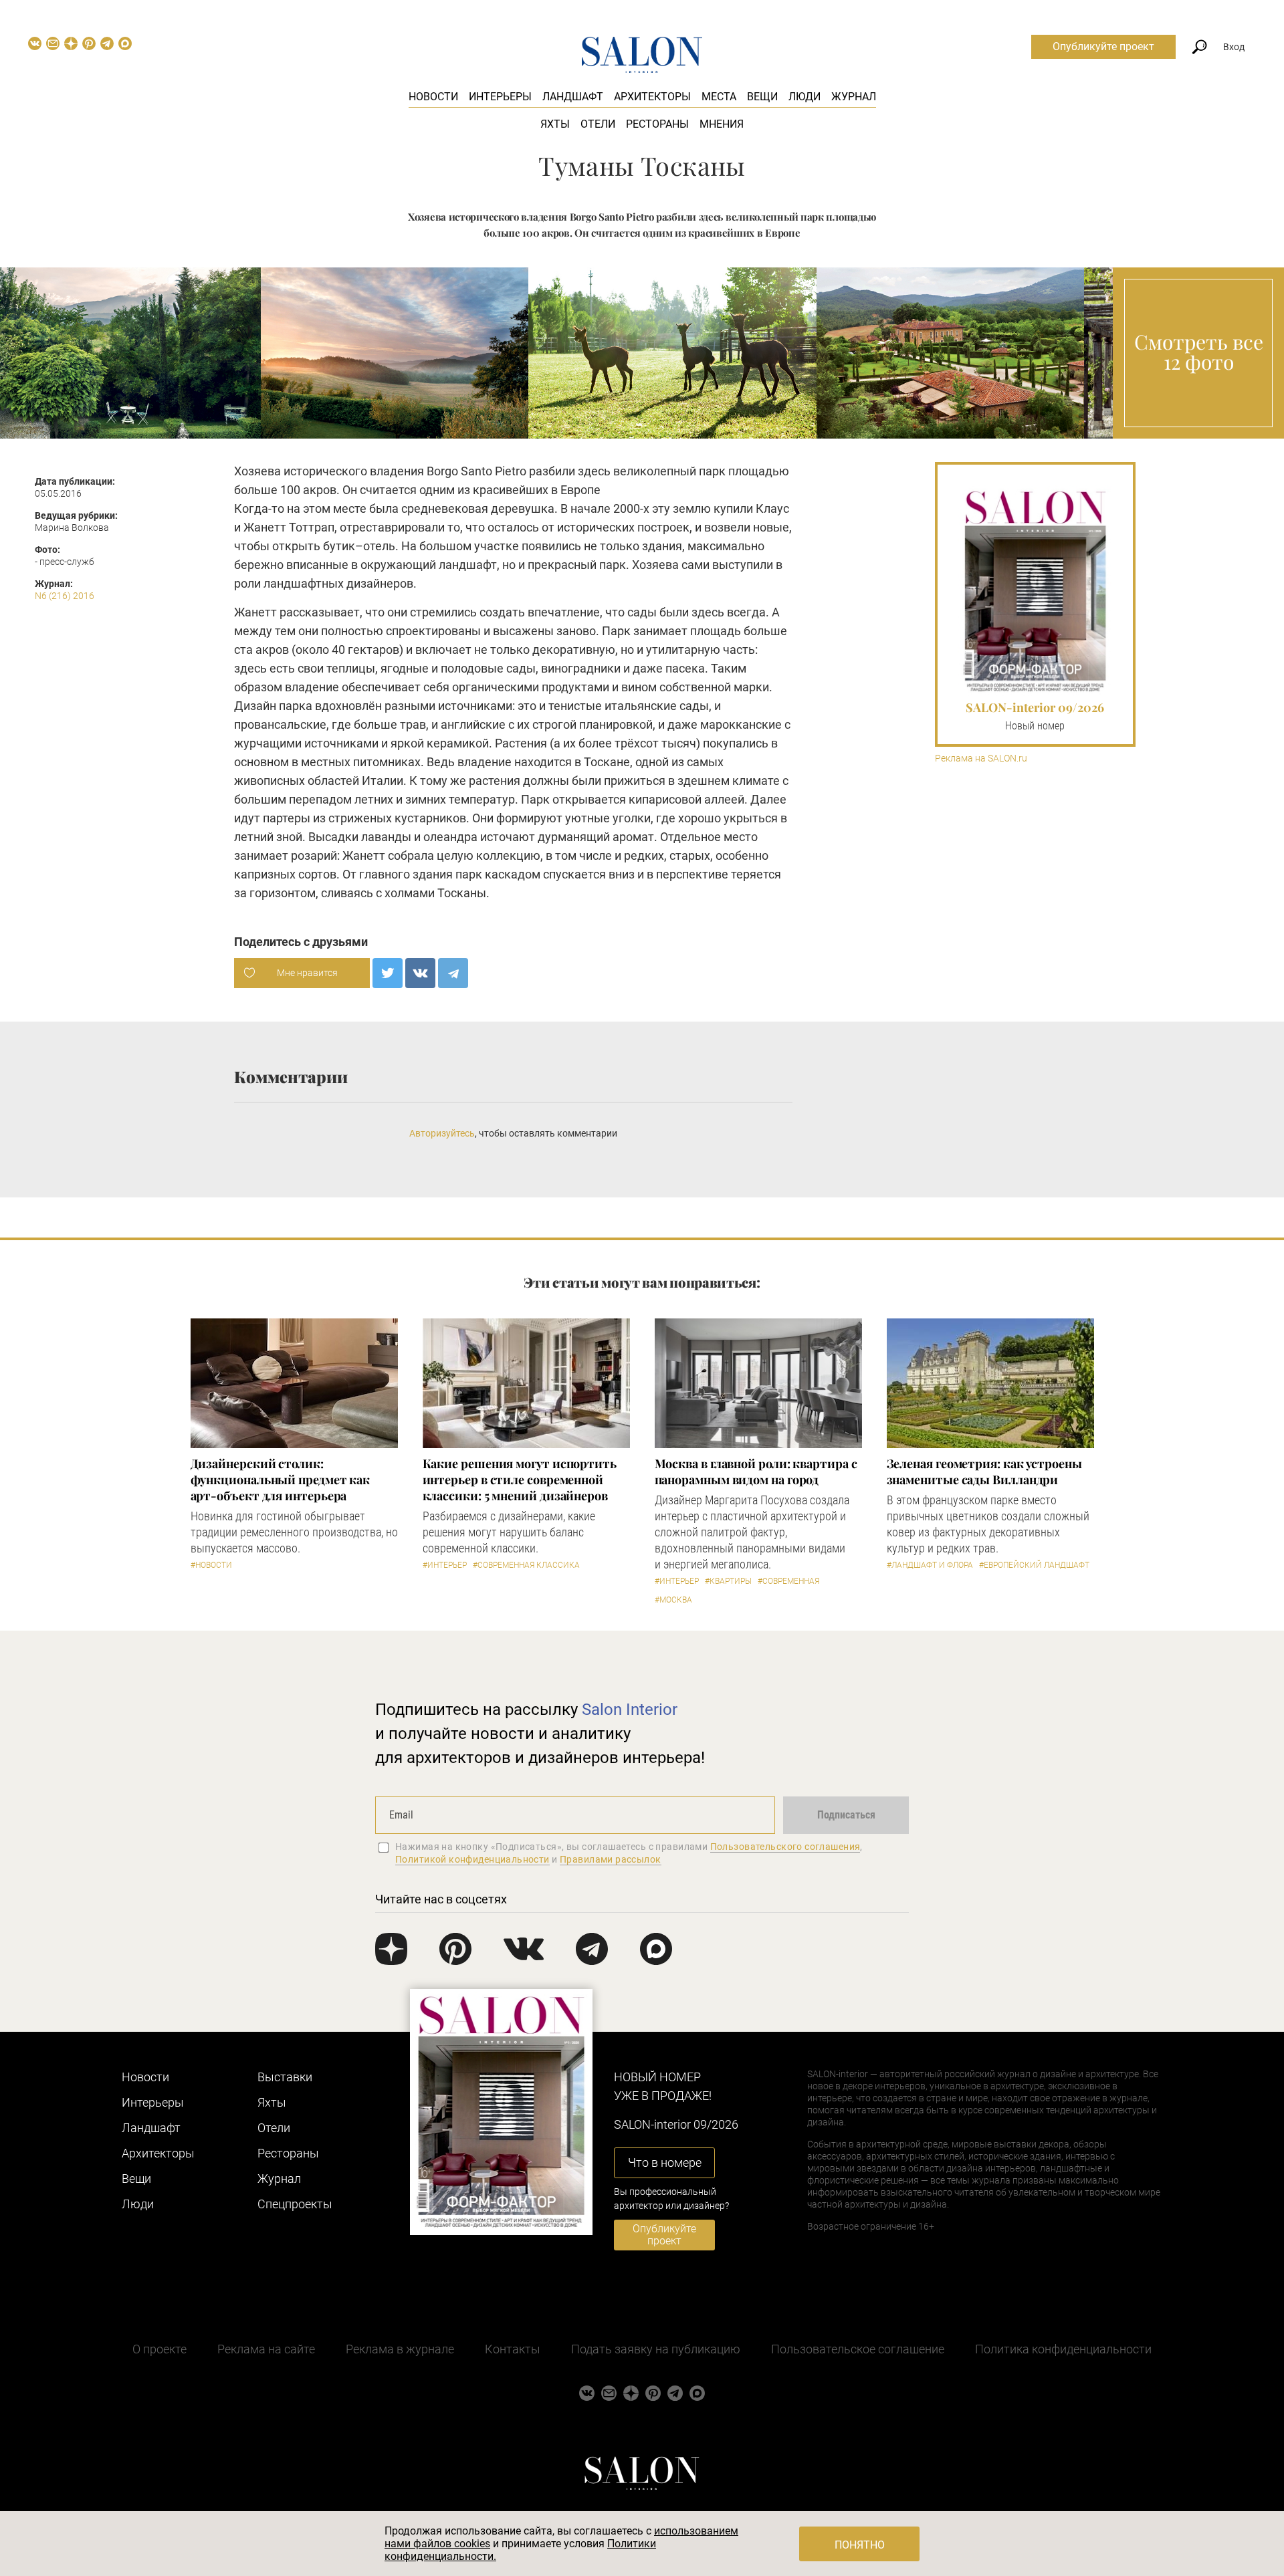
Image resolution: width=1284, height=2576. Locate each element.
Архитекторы (652, 97)
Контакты (513, 2349)
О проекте (159, 2349)
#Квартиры (728, 1581)
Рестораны (657, 124)
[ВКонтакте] (420, 973)
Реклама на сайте (266, 2349)
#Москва (673, 1600)
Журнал (854, 97)
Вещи (762, 97)
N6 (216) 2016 (65, 596)
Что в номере (665, 2162)
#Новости (211, 1565)
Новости (433, 97)
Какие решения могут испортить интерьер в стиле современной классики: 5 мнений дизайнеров (520, 1480)
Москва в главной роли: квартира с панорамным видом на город (756, 1472)
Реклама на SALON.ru (981, 758)
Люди (805, 97)
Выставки (285, 2077)
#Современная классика (526, 1565)
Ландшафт (573, 97)
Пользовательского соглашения (785, 1847)
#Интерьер (445, 1565)
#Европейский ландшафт (1034, 1565)
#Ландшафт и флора (930, 1565)
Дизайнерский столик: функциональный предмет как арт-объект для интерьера (281, 1480)
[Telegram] (453, 973)
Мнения (722, 124)
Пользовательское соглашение (858, 2349)
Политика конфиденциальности (1063, 2349)
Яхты (555, 124)
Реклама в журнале (400, 2349)
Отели (598, 124)
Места (719, 97)
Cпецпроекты (295, 2204)
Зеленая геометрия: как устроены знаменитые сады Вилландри (984, 1472)
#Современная (788, 1581)
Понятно (860, 2545)
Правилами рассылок (611, 1859)
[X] (388, 973)
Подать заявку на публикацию (656, 2349)
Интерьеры (500, 97)
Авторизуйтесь (442, 1133)
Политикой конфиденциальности (472, 1859)
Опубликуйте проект (1103, 46)
